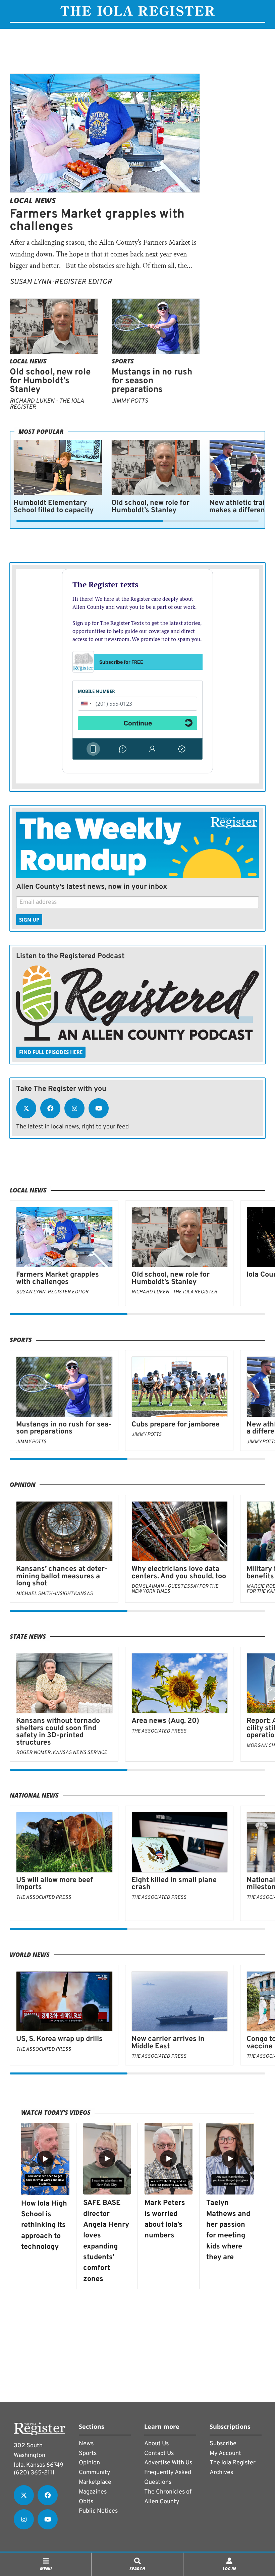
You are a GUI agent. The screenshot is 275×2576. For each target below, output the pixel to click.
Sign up (29, 920)
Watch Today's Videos (56, 2112)
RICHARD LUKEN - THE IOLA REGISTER (47, 404)
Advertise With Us (168, 2463)
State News (28, 1636)
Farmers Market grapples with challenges (97, 221)
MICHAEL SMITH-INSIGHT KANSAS (54, 1594)
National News (34, 1795)
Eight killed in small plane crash (174, 1884)
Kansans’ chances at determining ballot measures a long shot (62, 1576)
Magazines (93, 2492)
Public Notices (98, 2511)
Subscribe (223, 2444)
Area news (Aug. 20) (165, 1721)
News (86, 2444)
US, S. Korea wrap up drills (59, 2039)
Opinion (23, 1484)
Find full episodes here (51, 1052)
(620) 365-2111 (34, 2473)
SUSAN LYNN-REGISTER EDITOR (61, 282)
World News (30, 1954)
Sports (123, 361)
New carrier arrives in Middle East (168, 2043)
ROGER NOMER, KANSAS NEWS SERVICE (62, 1753)
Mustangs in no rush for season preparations (152, 381)
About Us (156, 2444)
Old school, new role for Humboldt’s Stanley (50, 381)
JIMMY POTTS (130, 401)
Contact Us (159, 2453)
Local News (33, 200)
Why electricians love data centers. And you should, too (179, 1573)
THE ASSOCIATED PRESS (159, 1731)
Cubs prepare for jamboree (176, 1425)
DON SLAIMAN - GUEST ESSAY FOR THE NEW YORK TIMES (175, 1589)
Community (95, 2473)
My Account (225, 2453)
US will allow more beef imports (54, 1884)
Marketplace (95, 2482)
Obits (86, 2502)
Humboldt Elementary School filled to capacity (53, 507)
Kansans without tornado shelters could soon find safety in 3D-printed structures (58, 1732)
